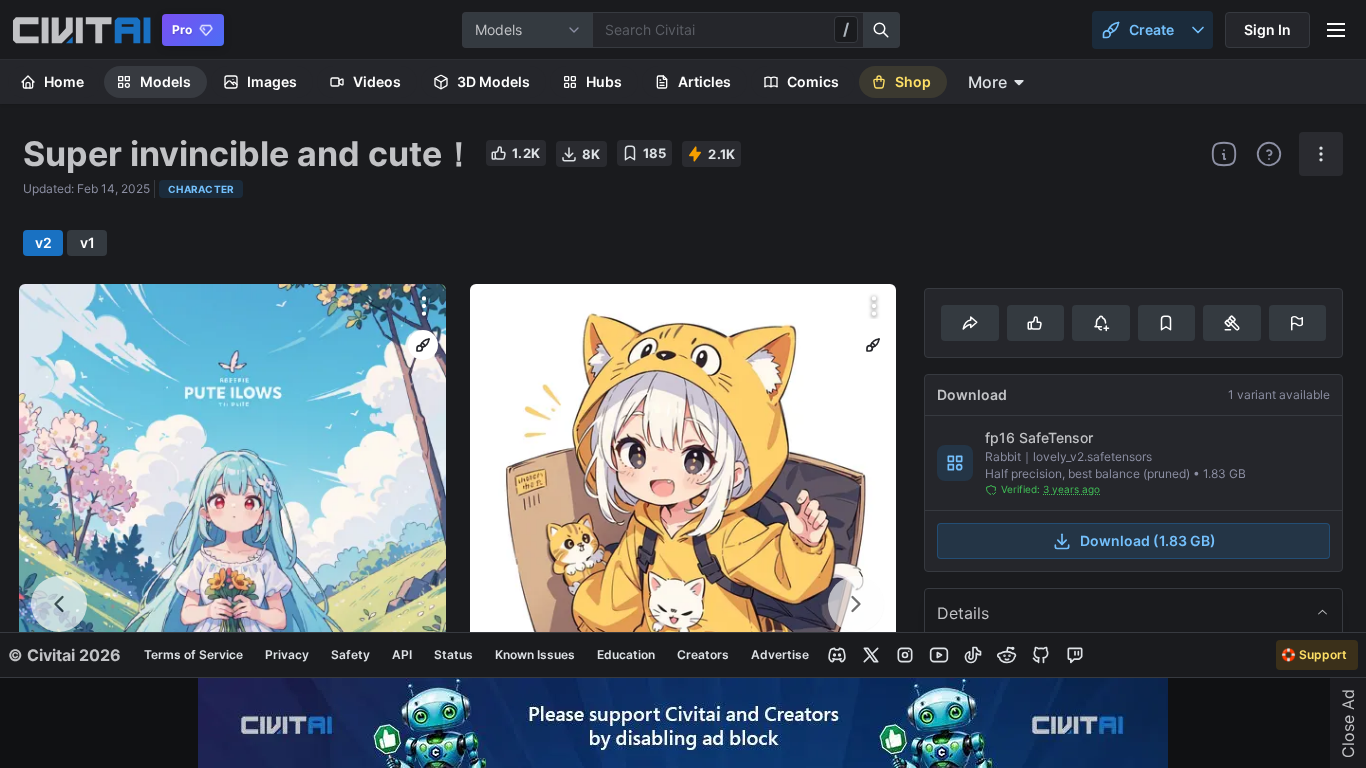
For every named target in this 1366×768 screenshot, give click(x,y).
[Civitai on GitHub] (1041, 655)
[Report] (1297, 323)
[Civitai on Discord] (837, 655)
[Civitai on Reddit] (1007, 655)
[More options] (424, 306)
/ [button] (846, 29)
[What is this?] (1224, 154)
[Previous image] (59, 604)
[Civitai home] (81, 30)
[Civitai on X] (871, 655)
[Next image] (856, 604)
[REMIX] (423, 345)
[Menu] (1336, 30)
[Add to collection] (1166, 323)
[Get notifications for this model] (1100, 323)
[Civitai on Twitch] (1075, 655)
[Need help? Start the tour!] (1269, 154)
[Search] (882, 30)
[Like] (1035, 323)
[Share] (969, 323)
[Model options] (1321, 154)
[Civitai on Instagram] (905, 655)
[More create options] (1198, 30)
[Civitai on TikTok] (973, 655)
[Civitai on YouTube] (939, 655)
